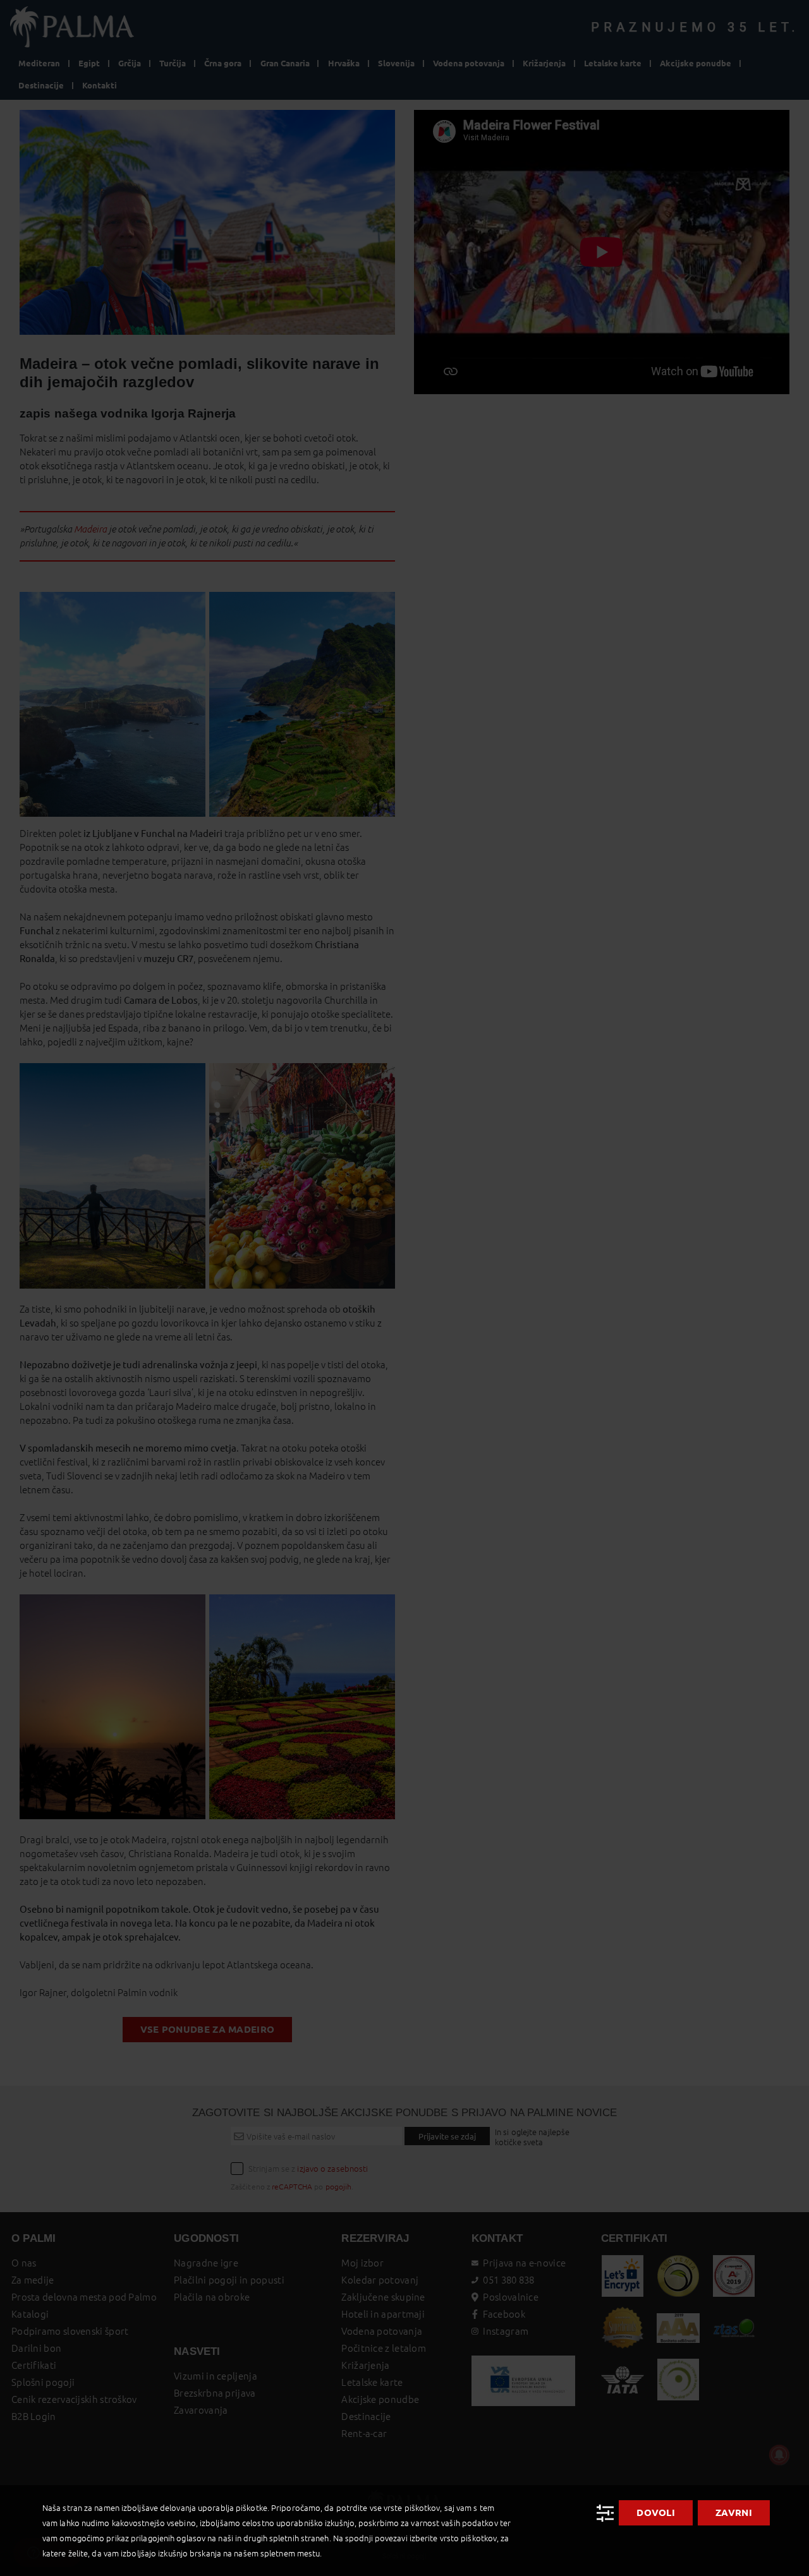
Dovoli (656, 2513)
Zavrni (734, 2513)
